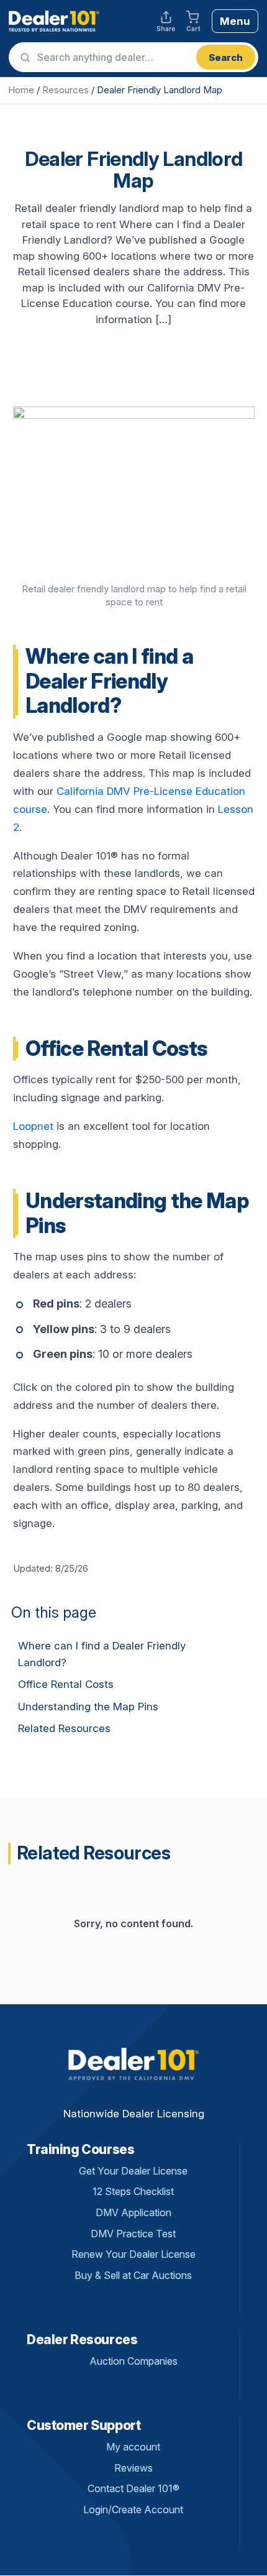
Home (21, 90)
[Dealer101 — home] (54, 21)
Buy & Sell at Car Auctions (133, 2275)
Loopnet (33, 1126)
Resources (66, 90)
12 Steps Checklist (133, 2191)
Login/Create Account (133, 2510)
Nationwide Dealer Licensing (134, 2114)
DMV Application (133, 2212)
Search (226, 57)
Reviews (133, 2468)
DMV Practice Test (133, 2234)
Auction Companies (133, 2361)
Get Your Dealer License (133, 2171)
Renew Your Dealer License (133, 2254)
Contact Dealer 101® (133, 2488)
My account (133, 2447)
